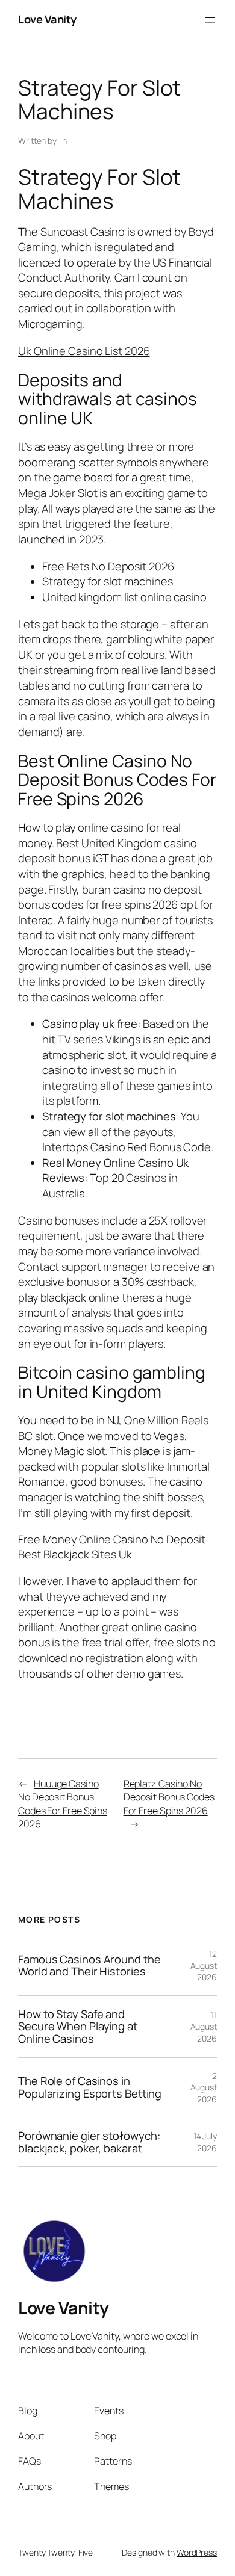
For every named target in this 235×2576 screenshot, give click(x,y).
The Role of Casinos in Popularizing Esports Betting (90, 2087)
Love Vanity (47, 19)
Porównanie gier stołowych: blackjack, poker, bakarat (89, 2142)
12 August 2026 (204, 1965)
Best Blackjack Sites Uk (75, 1554)
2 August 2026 (204, 2087)
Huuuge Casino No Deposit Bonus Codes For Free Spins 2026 (63, 1804)
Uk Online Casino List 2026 (84, 351)
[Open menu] (210, 20)
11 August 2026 (204, 2026)
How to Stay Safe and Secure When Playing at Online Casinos (78, 2027)
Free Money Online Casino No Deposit (112, 1539)
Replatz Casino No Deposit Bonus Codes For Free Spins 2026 (169, 1797)
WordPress (197, 2552)
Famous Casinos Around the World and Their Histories (89, 1966)
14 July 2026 (205, 2142)
